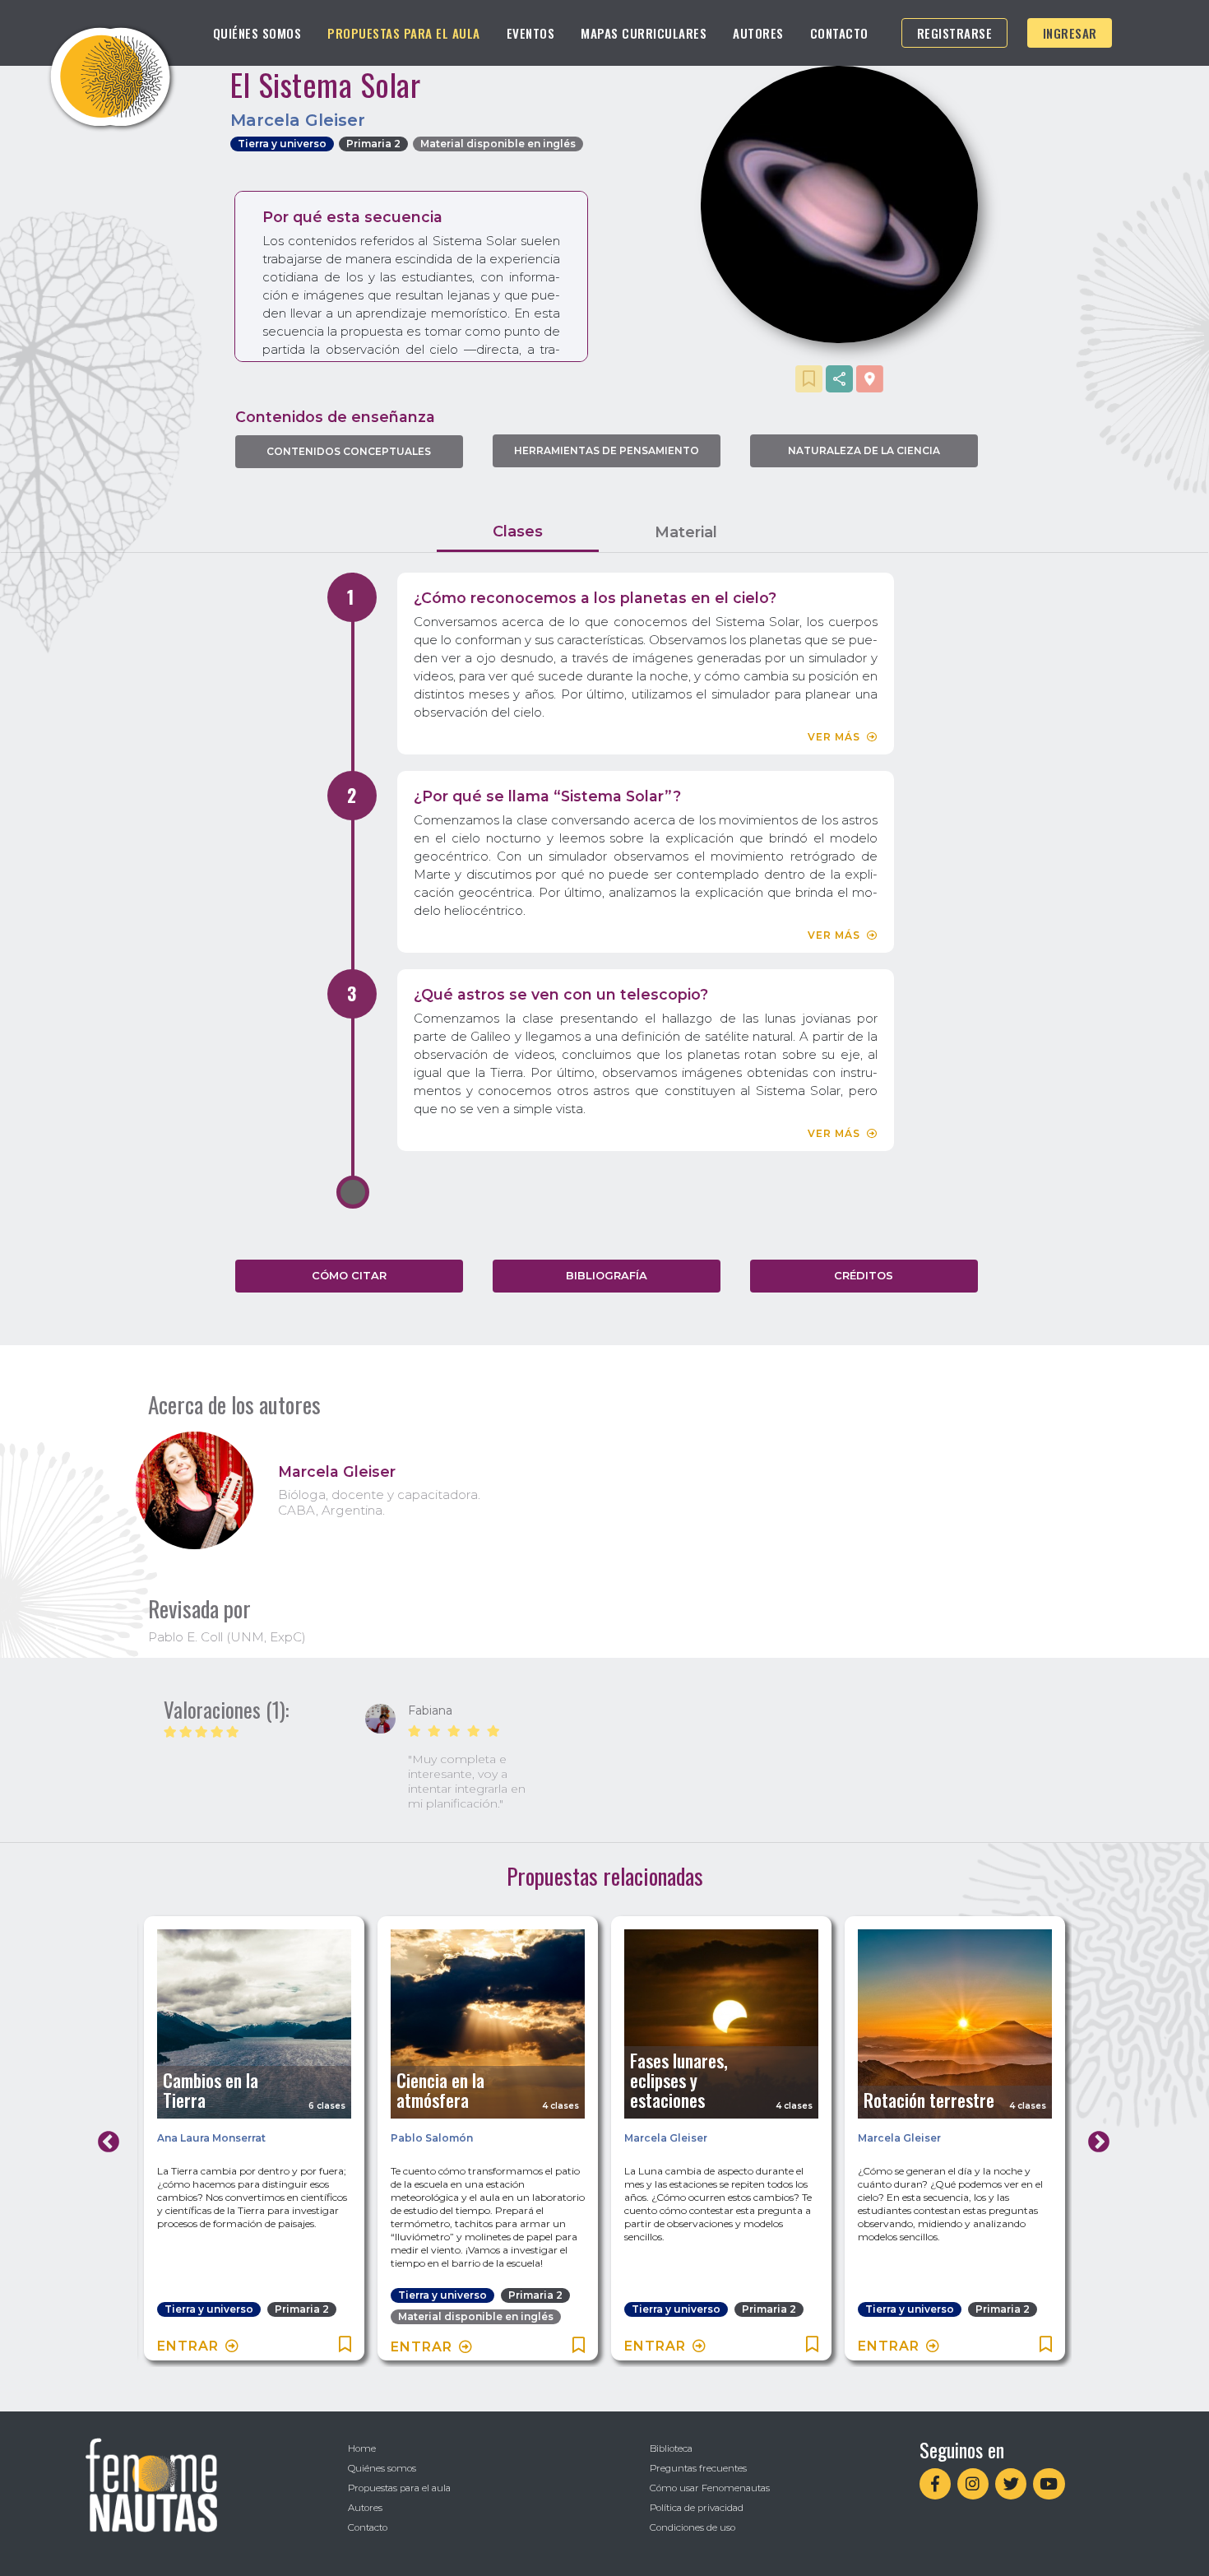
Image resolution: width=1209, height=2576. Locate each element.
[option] (450, 1758)
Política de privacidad (697, 2508)
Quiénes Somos (257, 33)
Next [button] (1095, 2138)
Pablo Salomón (432, 2138)
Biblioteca (671, 2448)
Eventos (531, 33)
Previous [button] (104, 2138)
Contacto (839, 33)
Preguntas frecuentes (698, 2468)
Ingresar (1070, 33)
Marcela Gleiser (666, 2138)
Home (362, 2448)
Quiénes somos (382, 2468)
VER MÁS (834, 737)
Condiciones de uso (693, 2527)
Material (686, 532)
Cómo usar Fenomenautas (710, 2488)
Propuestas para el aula (404, 33)
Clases (518, 531)
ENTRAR (188, 2346)
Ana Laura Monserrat (211, 2138)
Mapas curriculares (644, 33)
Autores (758, 33)
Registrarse (955, 33)
